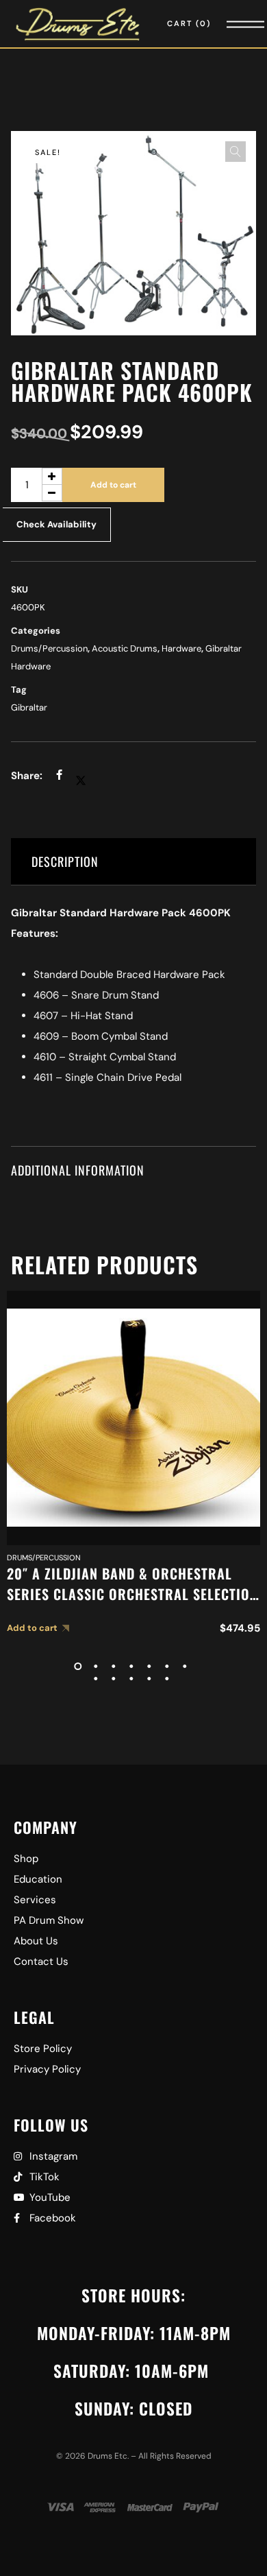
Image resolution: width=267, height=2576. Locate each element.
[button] (236, 152)
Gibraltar (29, 707)
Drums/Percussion (49, 648)
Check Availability (56, 524)
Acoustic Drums (125, 648)
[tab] (134, 862)
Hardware (181, 648)
